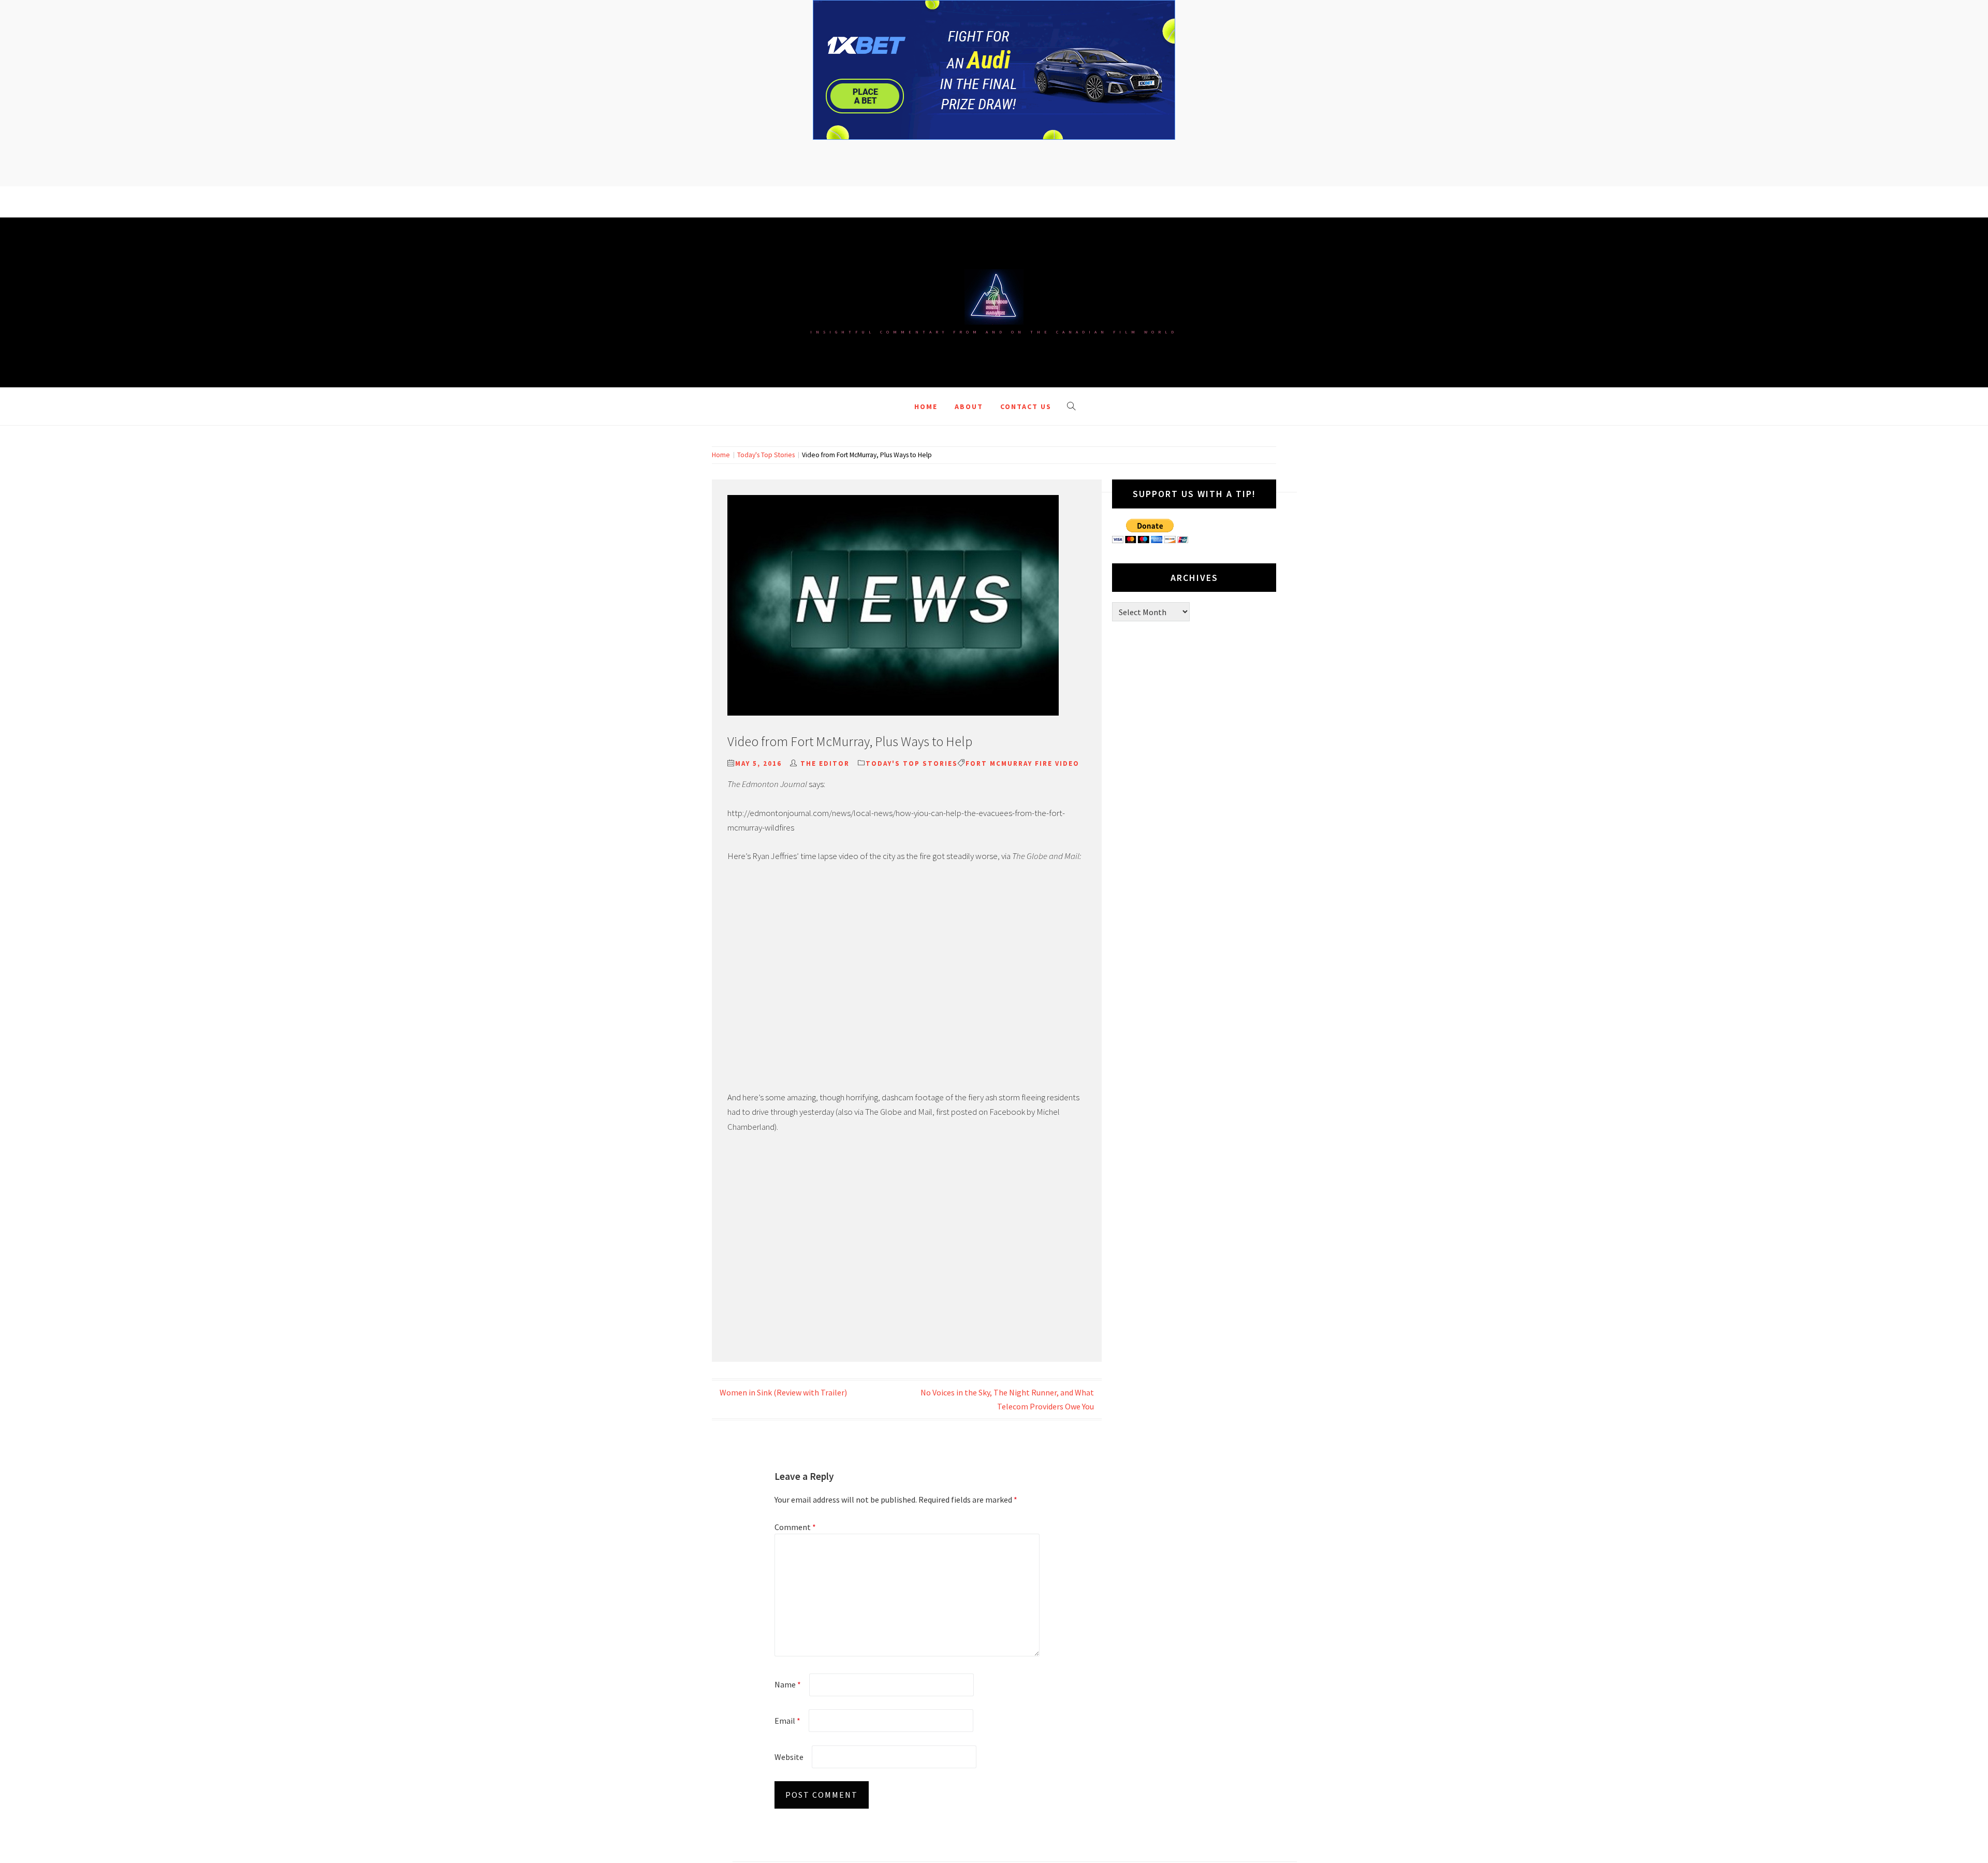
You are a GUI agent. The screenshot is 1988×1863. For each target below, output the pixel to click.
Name (788, 1684)
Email (787, 1721)
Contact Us (1026, 406)
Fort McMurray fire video (1022, 763)
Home (926, 406)
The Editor (825, 763)
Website (789, 1757)
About (969, 406)
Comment (795, 1527)
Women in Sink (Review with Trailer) (783, 1392)
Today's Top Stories (912, 763)
